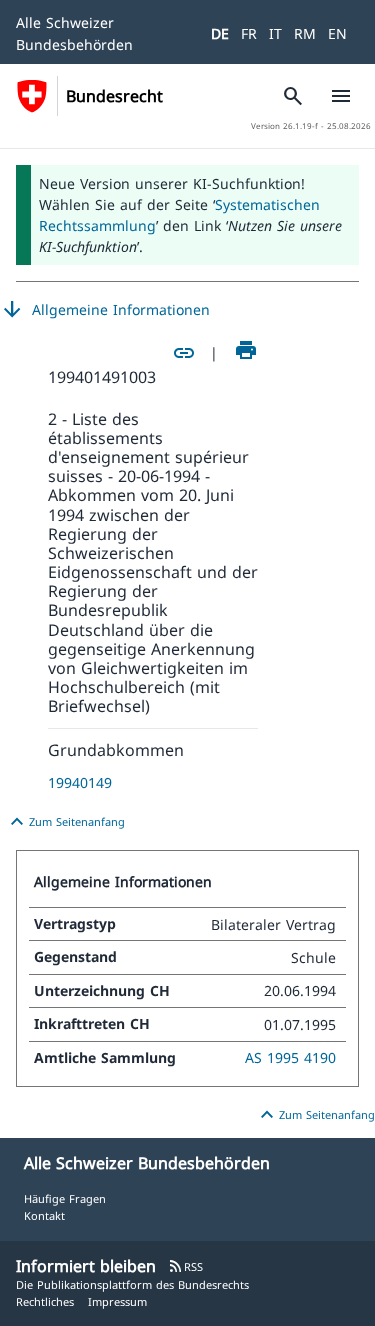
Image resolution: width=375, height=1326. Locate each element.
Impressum (117, 1301)
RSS (185, 1266)
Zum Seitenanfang (65, 822)
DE (220, 33)
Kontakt (44, 1215)
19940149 (80, 782)
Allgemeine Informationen (105, 310)
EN (337, 33)
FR (249, 33)
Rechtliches (45, 1301)
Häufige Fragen (65, 1198)
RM (305, 33)
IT (275, 33)
